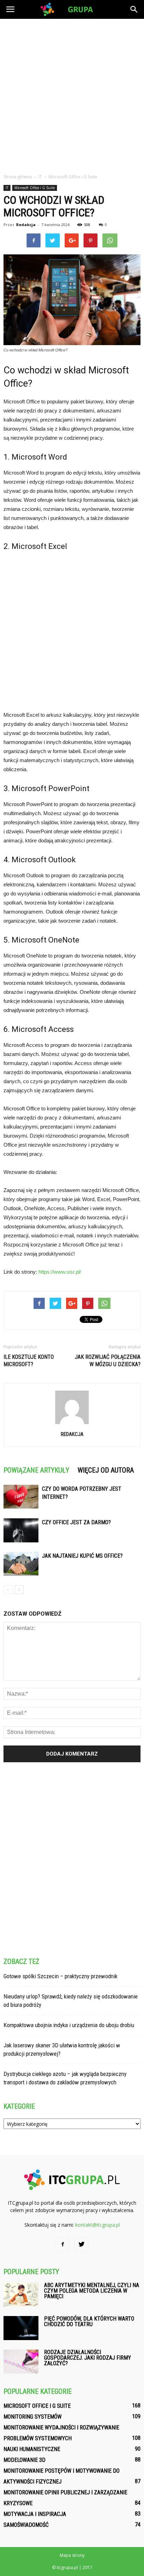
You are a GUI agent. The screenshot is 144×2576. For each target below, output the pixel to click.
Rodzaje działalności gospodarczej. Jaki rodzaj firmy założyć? (88, 2358)
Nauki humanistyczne (32, 2449)
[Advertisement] (72, 94)
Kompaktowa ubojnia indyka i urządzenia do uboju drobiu (69, 2025)
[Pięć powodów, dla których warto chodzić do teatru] (21, 2328)
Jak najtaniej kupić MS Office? (82, 1556)
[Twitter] (81, 2244)
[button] (134, 9)
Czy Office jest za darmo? (76, 1522)
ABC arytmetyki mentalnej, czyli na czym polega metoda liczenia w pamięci (92, 2291)
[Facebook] (63, 2244)
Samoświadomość (26, 2525)
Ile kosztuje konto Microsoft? (29, 1361)
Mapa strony (72, 2555)
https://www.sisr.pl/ (60, 1272)
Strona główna (18, 177)
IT (7, 188)
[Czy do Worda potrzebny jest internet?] (21, 1497)
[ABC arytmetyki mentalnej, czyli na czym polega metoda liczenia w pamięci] (21, 2295)
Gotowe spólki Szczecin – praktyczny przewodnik (60, 1976)
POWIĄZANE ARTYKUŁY (36, 1470)
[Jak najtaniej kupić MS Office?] (21, 1564)
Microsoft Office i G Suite (35, 188)
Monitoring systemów (33, 2417)
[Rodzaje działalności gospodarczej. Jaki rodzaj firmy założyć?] (21, 2362)
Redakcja (26, 225)
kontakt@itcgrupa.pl (98, 2225)
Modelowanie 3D (24, 2460)
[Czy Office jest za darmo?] (21, 1530)
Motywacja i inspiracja (35, 2514)
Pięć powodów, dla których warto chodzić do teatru (89, 2321)
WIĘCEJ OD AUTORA (106, 1470)
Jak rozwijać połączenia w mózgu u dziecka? (108, 1361)
